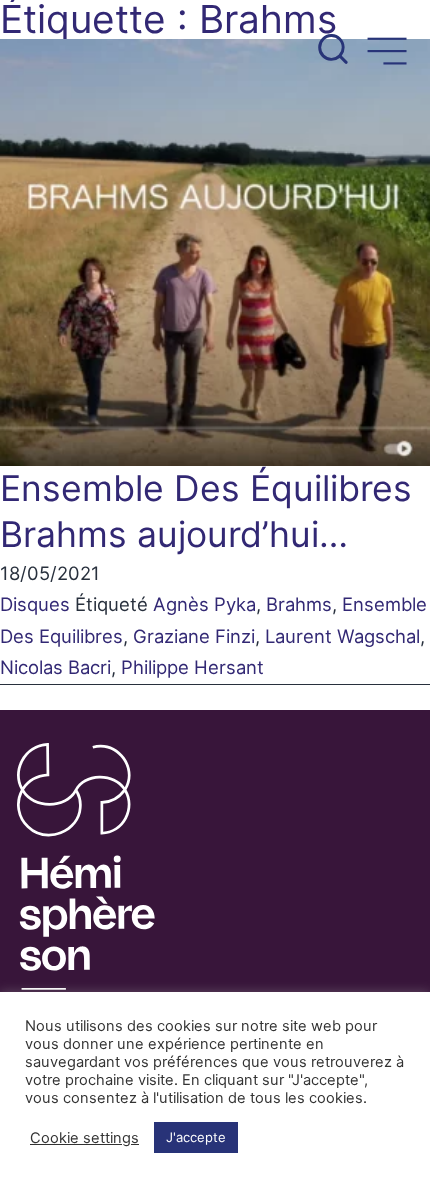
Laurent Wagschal (342, 636)
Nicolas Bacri (55, 667)
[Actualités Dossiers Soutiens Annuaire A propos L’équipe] (215, 37)
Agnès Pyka (204, 604)
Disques (35, 604)
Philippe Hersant (192, 667)
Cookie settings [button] (84, 1138)
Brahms (299, 604)
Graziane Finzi (194, 636)
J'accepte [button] (196, 1137)
